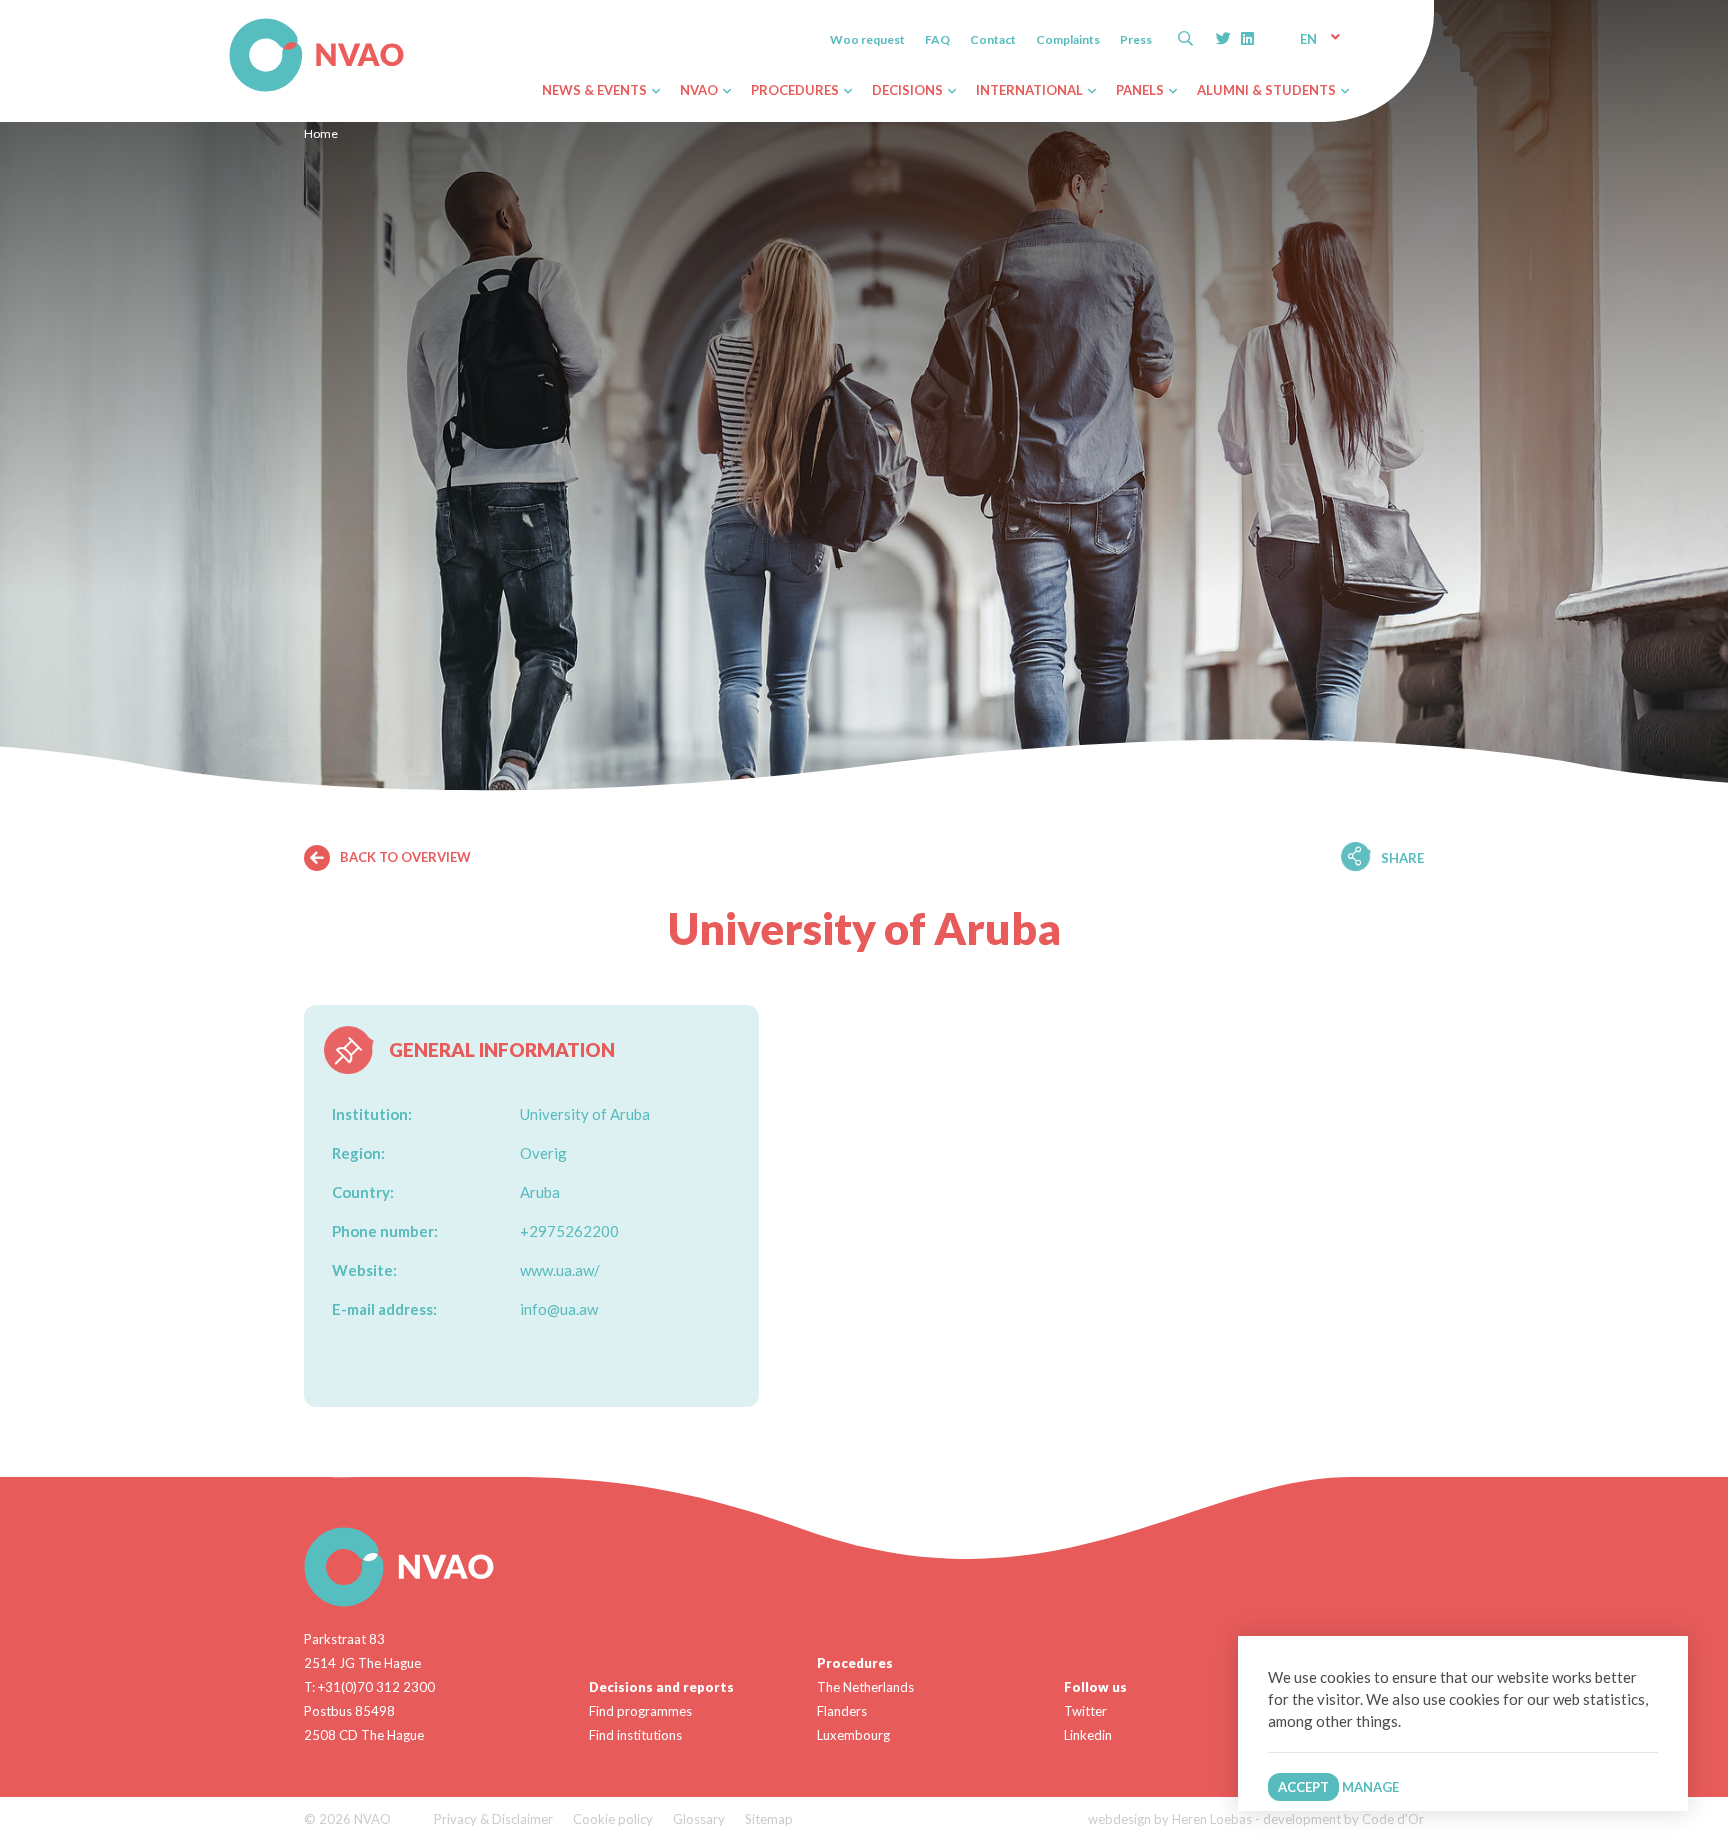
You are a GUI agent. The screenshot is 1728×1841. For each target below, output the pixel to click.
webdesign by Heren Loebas (1170, 1819)
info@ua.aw (559, 1309)
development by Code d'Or (1343, 1819)
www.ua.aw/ (560, 1270)
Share (1402, 858)
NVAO (231, 21)
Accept (1303, 1787)
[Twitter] (1223, 38)
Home (321, 133)
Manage (1370, 1787)
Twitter (1085, 1711)
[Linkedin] (1247, 38)
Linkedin (1088, 1735)
